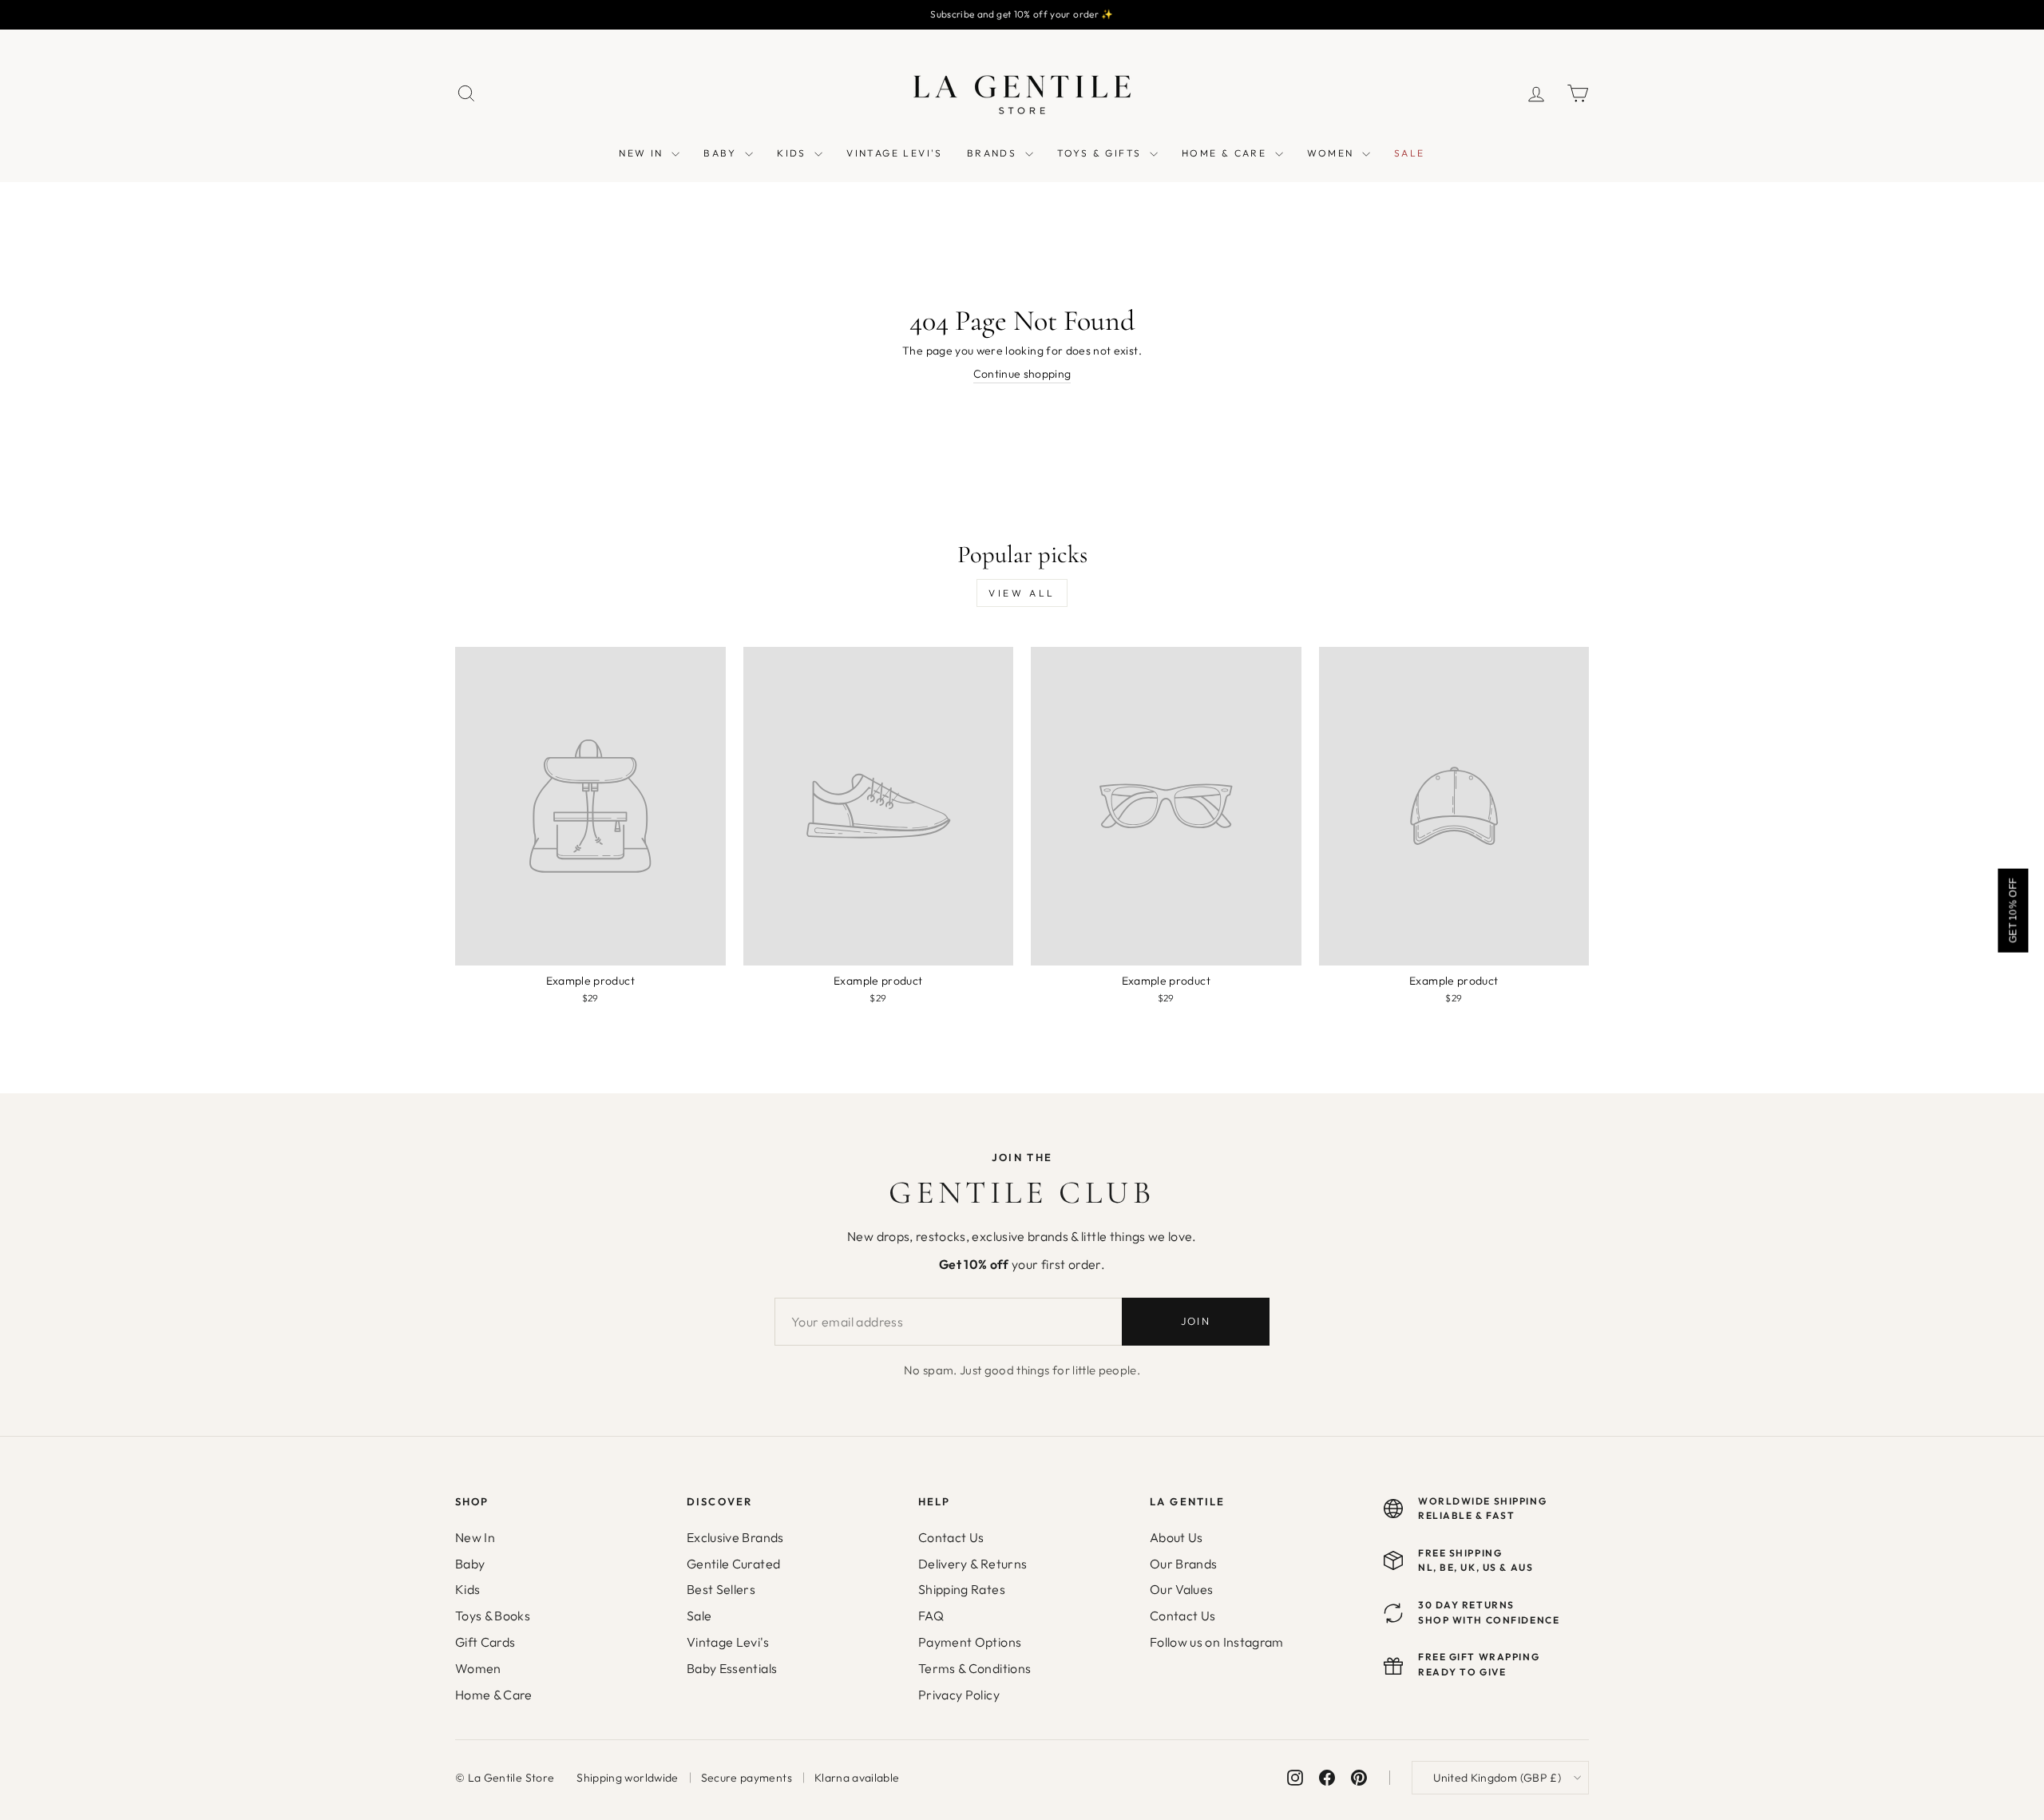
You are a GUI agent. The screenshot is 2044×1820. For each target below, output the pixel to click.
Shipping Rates (962, 1589)
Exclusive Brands (735, 1537)
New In (475, 1537)
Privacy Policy (959, 1695)
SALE (1410, 153)
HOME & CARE (1226, 153)
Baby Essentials (732, 1668)
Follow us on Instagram (1217, 1642)
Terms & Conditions (974, 1668)
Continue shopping (1022, 374)
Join (1196, 1321)
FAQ (931, 1616)
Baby (470, 1564)
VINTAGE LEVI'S (895, 153)
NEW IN (643, 153)
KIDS (794, 153)
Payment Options (970, 1642)
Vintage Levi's (728, 1642)
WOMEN (1333, 153)
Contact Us (951, 1537)
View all (1022, 593)
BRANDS (994, 153)
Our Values (1182, 1589)
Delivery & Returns (972, 1564)
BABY (722, 153)
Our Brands (1184, 1564)
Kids (467, 1589)
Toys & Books (493, 1616)
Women (478, 1668)
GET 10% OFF (2013, 910)
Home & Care (494, 1695)
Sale (699, 1616)
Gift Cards (485, 1642)
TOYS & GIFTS (1101, 153)
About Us (1176, 1537)
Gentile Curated (733, 1564)
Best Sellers (721, 1589)
